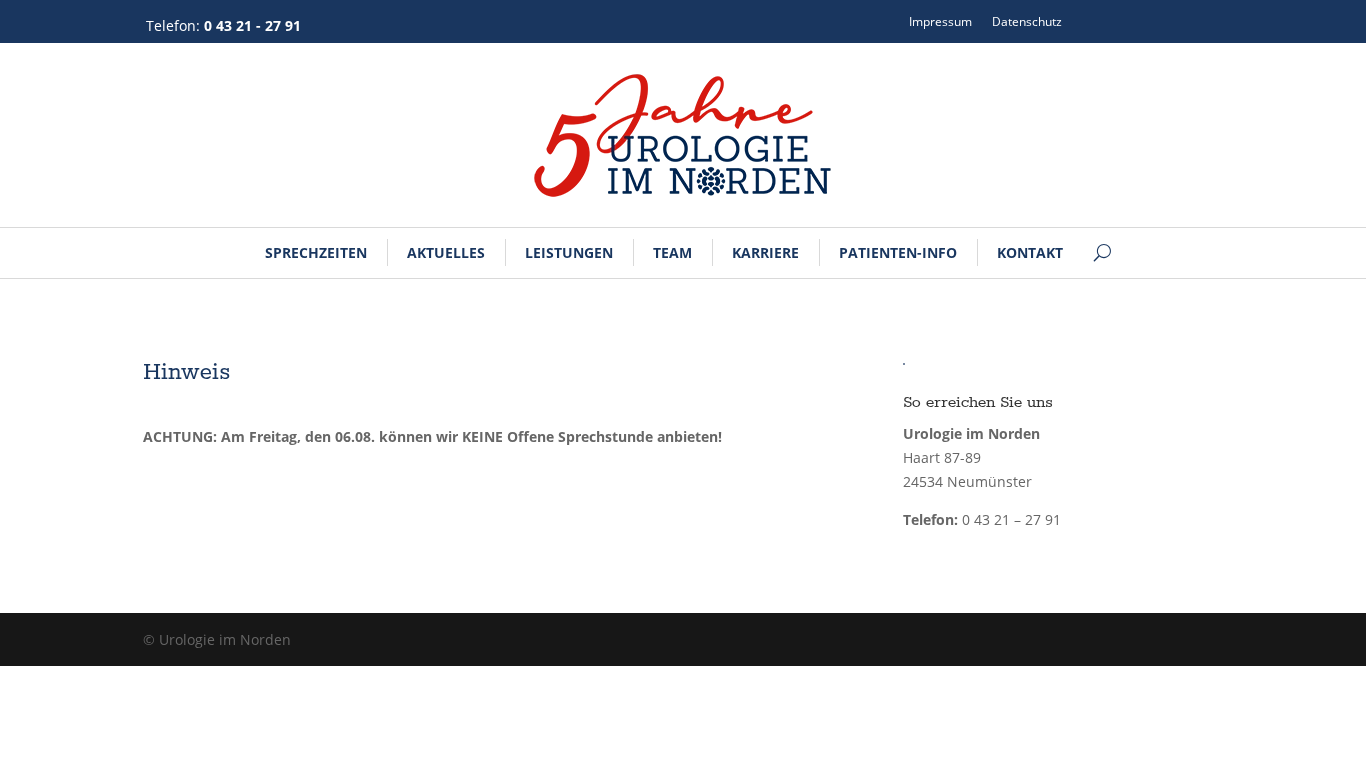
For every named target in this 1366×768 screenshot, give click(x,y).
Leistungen (569, 252)
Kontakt (1030, 252)
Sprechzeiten (316, 252)
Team (672, 252)
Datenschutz (1027, 21)
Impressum (940, 21)
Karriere (765, 252)
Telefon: (223, 25)
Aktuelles (446, 252)
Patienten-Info (898, 252)
